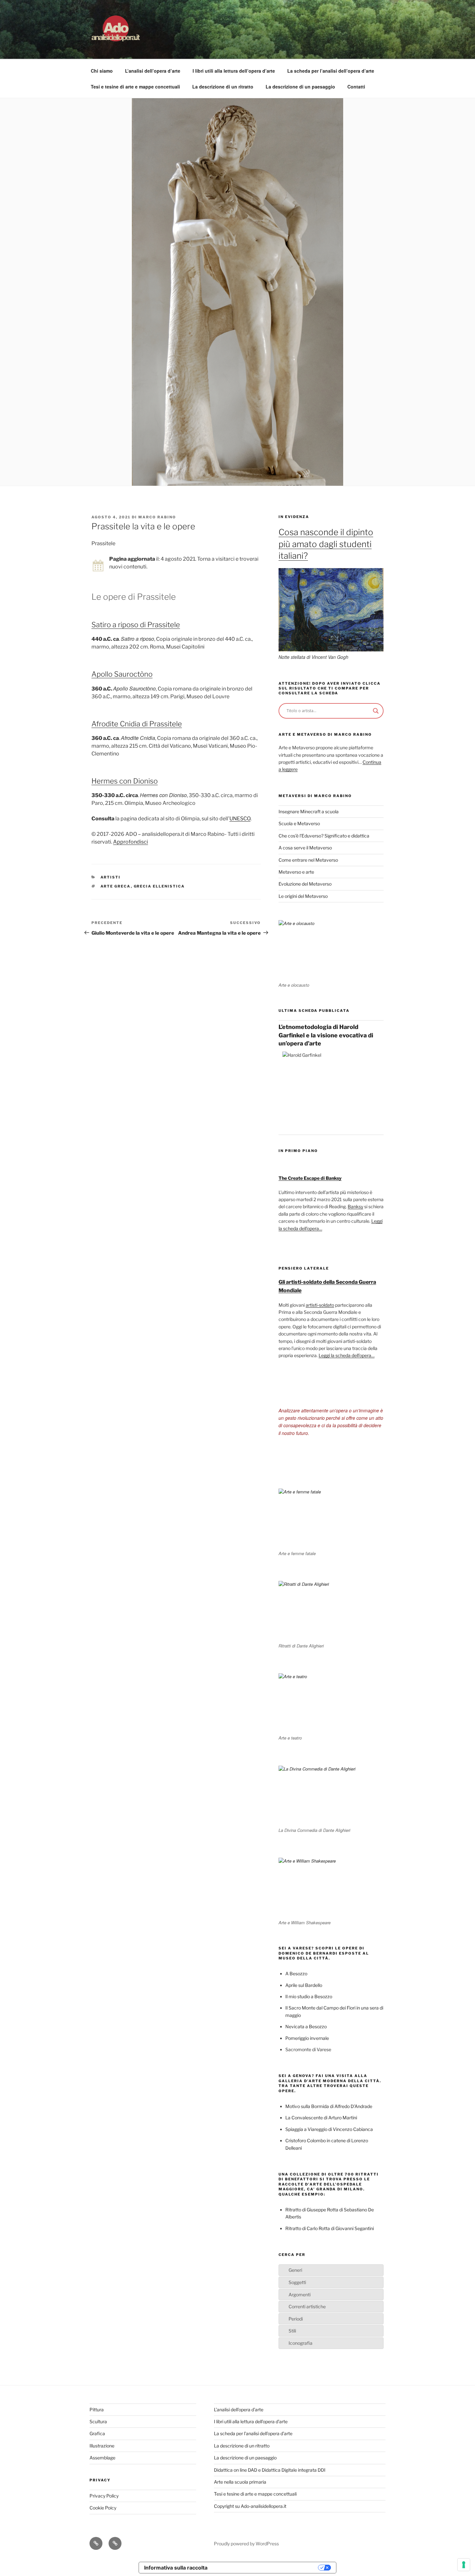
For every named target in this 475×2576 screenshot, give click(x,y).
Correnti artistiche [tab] (307, 2306)
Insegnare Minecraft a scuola (309, 811)
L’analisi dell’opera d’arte (153, 71)
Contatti (356, 87)
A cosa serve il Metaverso (305, 848)
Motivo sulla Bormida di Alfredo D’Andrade (329, 2106)
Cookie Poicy (103, 2508)
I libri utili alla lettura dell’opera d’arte (234, 71)
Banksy (355, 1206)
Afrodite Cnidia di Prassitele (137, 724)
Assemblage (102, 2458)
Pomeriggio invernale (307, 2038)
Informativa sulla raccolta (176, 2568)
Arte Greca (116, 886)
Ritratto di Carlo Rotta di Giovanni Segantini (330, 2228)
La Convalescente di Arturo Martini (321, 2118)
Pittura (97, 2410)
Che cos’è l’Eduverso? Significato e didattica (324, 836)
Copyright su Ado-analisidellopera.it (250, 2506)
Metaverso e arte (296, 872)
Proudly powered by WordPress (246, 2544)
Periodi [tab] (296, 2319)
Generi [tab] (295, 2270)
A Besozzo (296, 1974)
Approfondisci (131, 842)
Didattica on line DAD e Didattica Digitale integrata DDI (270, 2470)
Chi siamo (102, 71)
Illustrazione (102, 2446)
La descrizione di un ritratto (223, 87)
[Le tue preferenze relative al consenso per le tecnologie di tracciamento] (464, 2565)
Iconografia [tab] (301, 2343)
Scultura (98, 2421)
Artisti (111, 877)
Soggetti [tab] (297, 2282)
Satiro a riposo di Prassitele (136, 625)
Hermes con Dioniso (125, 781)
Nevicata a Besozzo (306, 2026)
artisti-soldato (320, 1305)
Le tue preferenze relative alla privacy (266, 2568)
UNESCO (240, 819)
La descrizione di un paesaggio (300, 87)
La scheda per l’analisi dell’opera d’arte (331, 71)
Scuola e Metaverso (299, 823)
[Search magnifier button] (376, 711)
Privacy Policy (104, 2496)
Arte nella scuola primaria (240, 2482)
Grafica (97, 2433)
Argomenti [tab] (300, 2295)
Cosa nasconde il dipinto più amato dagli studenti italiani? (326, 544)
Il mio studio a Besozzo (309, 1996)
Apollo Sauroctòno (122, 674)
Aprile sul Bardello (304, 1985)
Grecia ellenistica (159, 886)
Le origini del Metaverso (303, 896)
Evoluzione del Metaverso (305, 884)
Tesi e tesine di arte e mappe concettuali (135, 87)
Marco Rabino (157, 517)
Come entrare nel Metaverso (308, 860)
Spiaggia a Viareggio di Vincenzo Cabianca (329, 2129)
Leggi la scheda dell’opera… (347, 1355)
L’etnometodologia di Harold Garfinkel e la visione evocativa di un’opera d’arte (326, 1035)
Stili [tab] (292, 2331)
